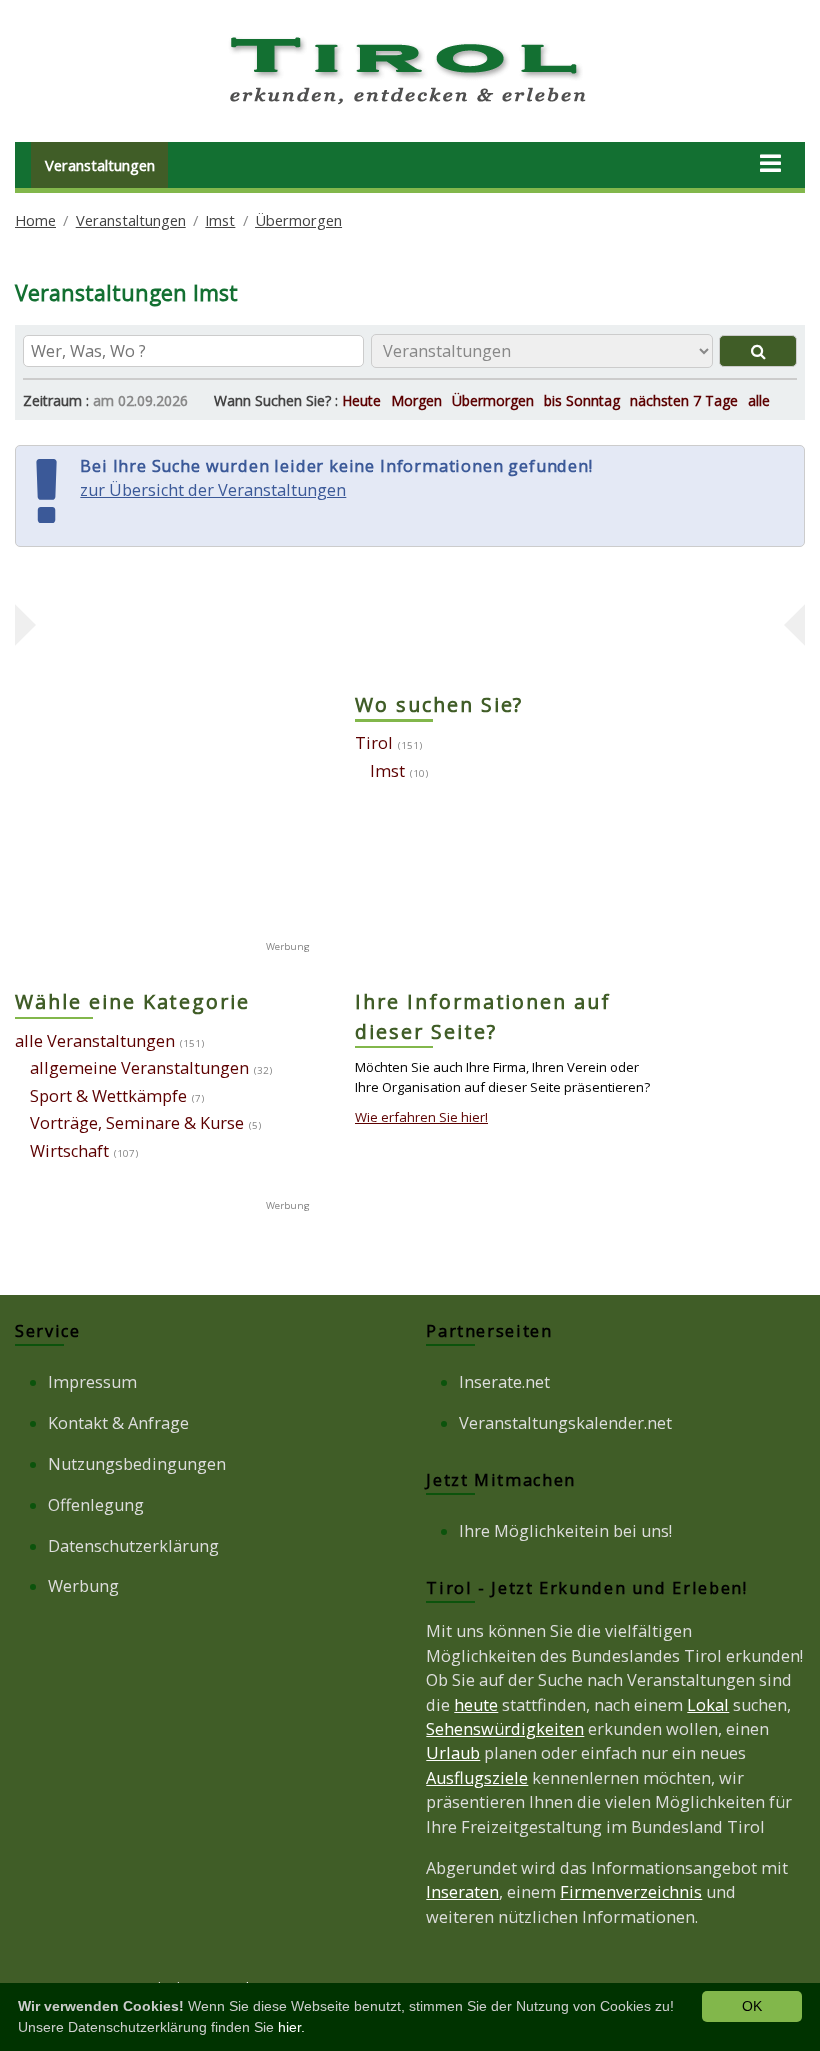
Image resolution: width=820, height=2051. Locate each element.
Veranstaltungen (100, 165)
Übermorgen (298, 220)
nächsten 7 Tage (684, 400)
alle (759, 400)
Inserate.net (504, 1382)
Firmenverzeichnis (631, 1892)
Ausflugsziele (477, 1778)
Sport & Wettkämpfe (108, 1096)
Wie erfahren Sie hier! (421, 1117)
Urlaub (453, 1753)
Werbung (83, 1586)
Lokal (708, 1705)
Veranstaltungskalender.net (565, 1423)
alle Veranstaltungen (95, 1041)
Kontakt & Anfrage (118, 1423)
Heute (361, 400)
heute (476, 1705)
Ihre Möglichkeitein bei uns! (565, 1531)
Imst (220, 220)
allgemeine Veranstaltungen (139, 1068)
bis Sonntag (582, 400)
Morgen (416, 400)
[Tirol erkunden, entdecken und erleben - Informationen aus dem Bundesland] (410, 108)
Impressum (92, 1382)
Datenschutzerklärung (133, 1546)
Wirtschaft (69, 1151)
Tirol (374, 743)
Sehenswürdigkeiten (505, 1729)
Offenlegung (96, 1505)
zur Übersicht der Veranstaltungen (213, 490)
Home (35, 220)
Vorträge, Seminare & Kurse (137, 1123)
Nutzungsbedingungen (137, 1464)
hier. (291, 2027)
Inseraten (462, 1892)
